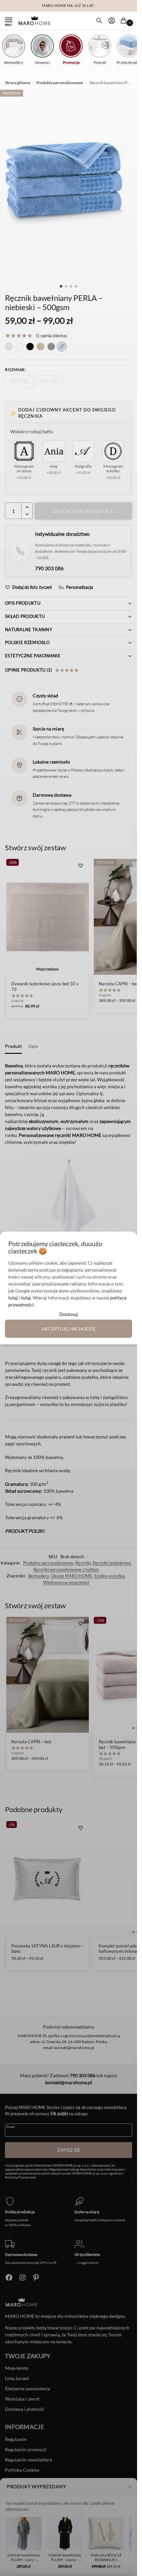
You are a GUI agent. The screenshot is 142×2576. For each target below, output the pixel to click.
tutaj (13, 1298)
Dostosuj (69, 1314)
